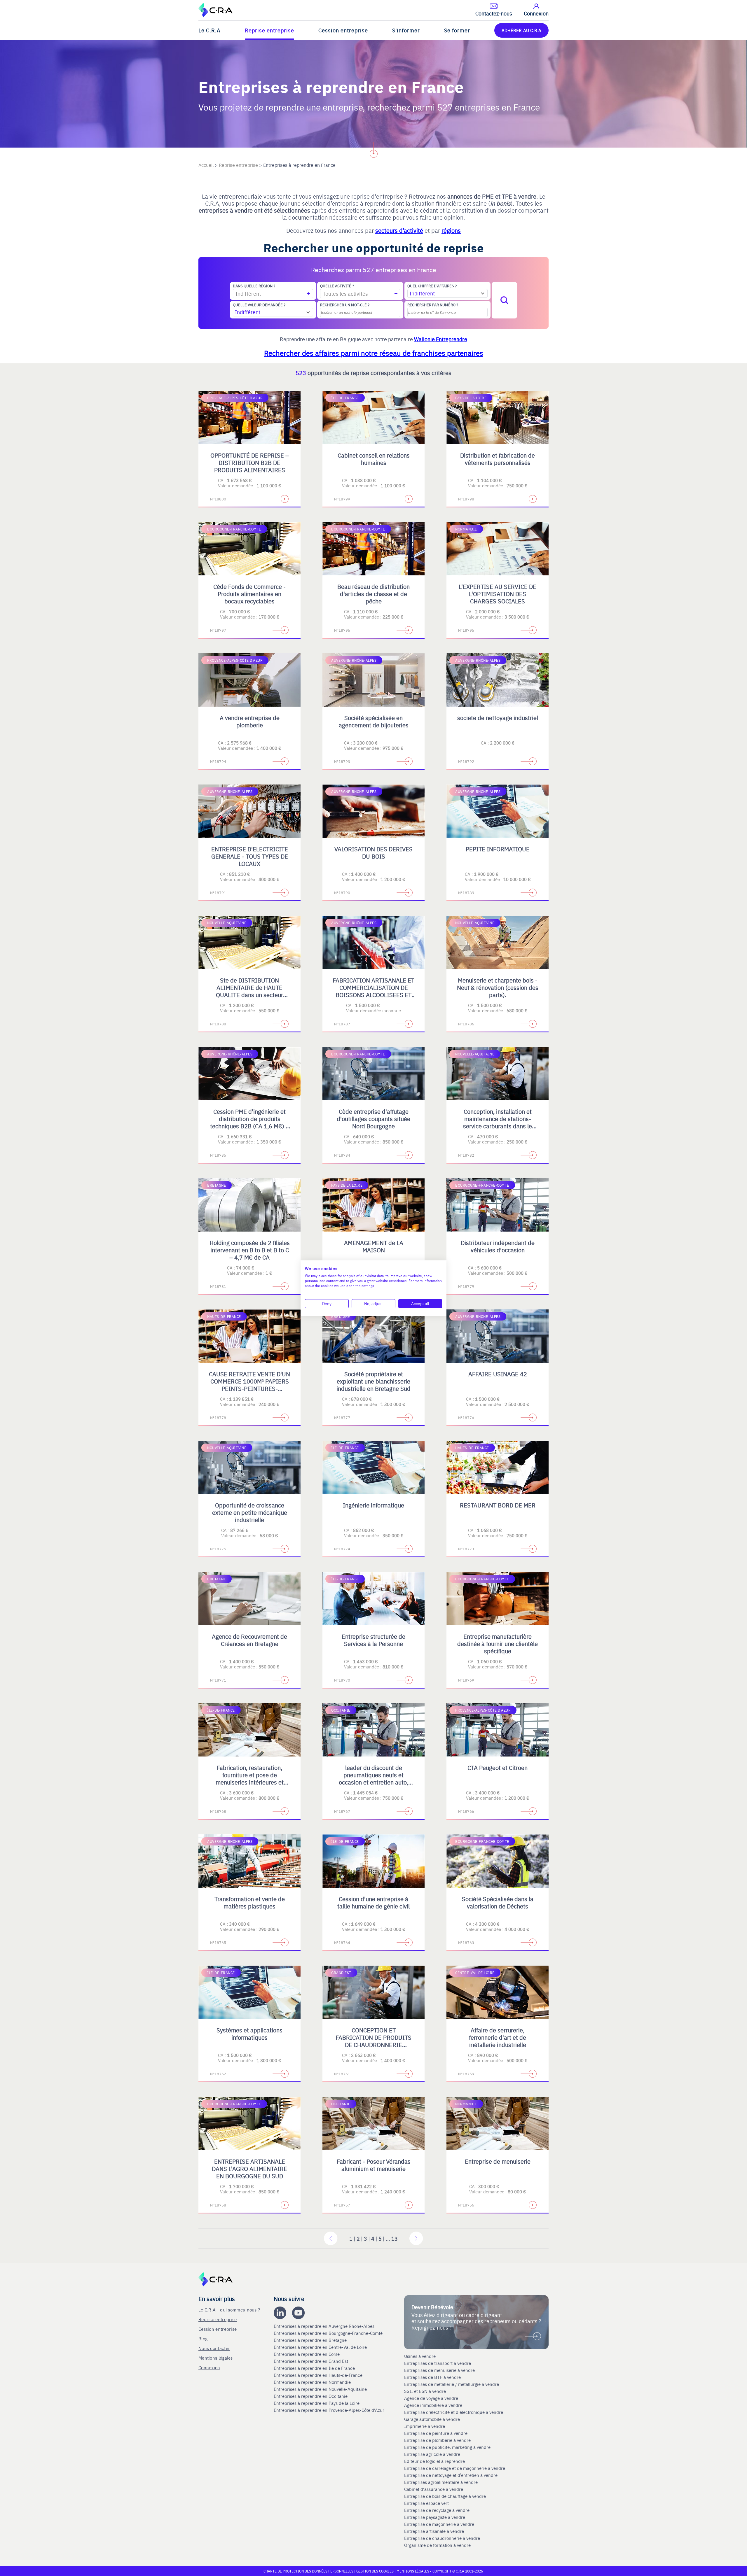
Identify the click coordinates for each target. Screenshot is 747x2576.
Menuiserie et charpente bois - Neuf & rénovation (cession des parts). (498, 987)
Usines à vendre (420, 2356)
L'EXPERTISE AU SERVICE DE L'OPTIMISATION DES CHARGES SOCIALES (498, 594)
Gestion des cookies (375, 2571)
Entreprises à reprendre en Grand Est (311, 2361)
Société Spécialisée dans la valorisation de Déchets (498, 1902)
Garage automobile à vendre (433, 2419)
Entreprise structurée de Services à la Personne (373, 1640)
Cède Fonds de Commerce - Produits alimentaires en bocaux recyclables (249, 594)
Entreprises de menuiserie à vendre (440, 2370)
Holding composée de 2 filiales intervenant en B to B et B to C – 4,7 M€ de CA (250, 1250)
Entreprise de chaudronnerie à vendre (442, 2538)
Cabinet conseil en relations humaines (374, 459)
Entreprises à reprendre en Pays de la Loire (317, 2403)
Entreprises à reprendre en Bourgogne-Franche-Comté (329, 2333)
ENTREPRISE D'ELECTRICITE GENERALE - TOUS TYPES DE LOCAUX (250, 856)
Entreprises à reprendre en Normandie (313, 2382)
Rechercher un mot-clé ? (345, 305)
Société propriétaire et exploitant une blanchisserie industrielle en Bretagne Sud (373, 1381)
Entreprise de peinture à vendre (436, 2433)
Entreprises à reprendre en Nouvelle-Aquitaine (321, 2389)
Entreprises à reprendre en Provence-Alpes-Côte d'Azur (330, 2410)
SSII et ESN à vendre (425, 2391)
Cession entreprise (343, 30)
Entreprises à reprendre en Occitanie (311, 2396)
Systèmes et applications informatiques (249, 2034)
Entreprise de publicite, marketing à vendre (447, 2447)
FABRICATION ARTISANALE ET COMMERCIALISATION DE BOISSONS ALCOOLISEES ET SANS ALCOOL (373, 991)
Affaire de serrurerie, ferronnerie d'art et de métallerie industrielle (498, 2037)
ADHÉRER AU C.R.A (521, 30)
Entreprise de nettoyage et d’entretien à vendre (451, 2475)
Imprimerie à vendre (425, 2426)
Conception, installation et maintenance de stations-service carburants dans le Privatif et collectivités (498, 1122)
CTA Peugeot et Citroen (498, 1767)
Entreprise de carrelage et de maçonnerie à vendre (455, 2468)
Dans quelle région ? (254, 286)
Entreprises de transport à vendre (438, 2363)
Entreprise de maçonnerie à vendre (439, 2524)
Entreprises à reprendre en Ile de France (315, 2368)
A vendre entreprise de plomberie (250, 721)
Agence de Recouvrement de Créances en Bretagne (249, 1640)
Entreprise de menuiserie (498, 2161)
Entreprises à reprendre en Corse (307, 2354)
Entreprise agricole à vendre (432, 2454)
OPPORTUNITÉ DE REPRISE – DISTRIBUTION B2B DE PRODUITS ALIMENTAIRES (250, 462)
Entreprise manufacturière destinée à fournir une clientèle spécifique (498, 1644)
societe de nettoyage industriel (498, 718)
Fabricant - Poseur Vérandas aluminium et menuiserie (374, 2165)
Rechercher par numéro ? (433, 305)
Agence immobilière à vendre (434, 2405)
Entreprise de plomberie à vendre (437, 2440)
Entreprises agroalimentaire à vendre (441, 2482)
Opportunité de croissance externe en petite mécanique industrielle (250, 1512)
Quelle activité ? (337, 286)
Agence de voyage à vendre (432, 2398)
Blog (203, 2338)
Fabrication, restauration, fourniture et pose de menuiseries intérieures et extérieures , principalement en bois (249, 1782)
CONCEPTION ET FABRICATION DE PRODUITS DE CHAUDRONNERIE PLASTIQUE (373, 2041)
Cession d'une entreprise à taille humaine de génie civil (373, 1902)
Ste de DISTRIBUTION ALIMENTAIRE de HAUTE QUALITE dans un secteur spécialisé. (249, 991)
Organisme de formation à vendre (437, 2545)
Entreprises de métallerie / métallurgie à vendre (452, 2384)
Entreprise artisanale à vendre (434, 2531)
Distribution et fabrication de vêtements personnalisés (498, 459)
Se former (457, 30)
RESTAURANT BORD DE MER (498, 1505)
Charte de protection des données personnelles (308, 2571)
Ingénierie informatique (373, 1505)
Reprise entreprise (269, 30)
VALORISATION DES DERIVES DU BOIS (373, 852)
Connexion (209, 2367)
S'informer (406, 30)
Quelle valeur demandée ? (259, 305)
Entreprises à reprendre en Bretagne (311, 2340)
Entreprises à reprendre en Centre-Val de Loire (321, 2347)
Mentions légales (216, 2358)
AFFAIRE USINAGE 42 (498, 1374)
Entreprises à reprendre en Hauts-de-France (319, 2375)
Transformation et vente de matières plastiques (250, 1902)
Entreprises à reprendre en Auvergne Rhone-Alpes (325, 2326)
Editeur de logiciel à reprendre (434, 2461)
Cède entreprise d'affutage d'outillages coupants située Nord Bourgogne (373, 1119)
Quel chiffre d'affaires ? (432, 286)
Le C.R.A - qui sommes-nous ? (229, 2310)
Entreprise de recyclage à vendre (437, 2510)
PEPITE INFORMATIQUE (498, 849)
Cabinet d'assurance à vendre (434, 2489)
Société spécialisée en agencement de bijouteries (374, 721)
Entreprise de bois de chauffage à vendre (445, 2496)
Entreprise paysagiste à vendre (435, 2517)
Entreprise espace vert (426, 2503)
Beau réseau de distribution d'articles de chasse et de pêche (373, 594)
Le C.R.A (210, 30)
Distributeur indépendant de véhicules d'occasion (498, 1246)
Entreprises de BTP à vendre (433, 2377)
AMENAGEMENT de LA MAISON (374, 1246)
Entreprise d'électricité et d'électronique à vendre (454, 2412)
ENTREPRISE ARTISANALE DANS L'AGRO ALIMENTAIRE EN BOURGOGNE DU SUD (249, 2168)
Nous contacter (214, 2348)
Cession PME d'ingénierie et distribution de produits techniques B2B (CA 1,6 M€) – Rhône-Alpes (250, 1122)
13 (395, 2238)
